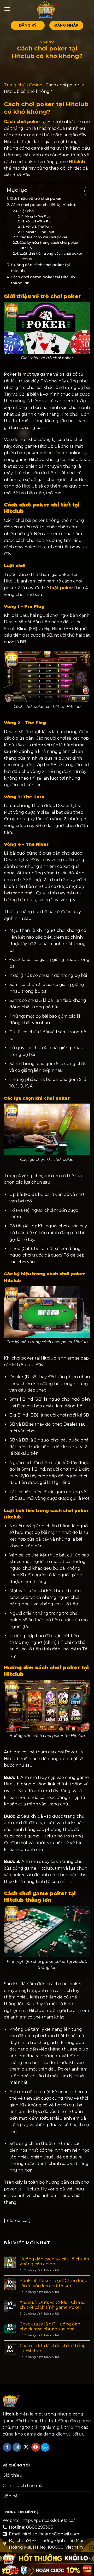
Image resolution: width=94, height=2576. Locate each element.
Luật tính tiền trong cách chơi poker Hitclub (51, 256)
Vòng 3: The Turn (39, 227)
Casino (47, 42)
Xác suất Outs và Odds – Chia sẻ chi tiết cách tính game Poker (52, 2305)
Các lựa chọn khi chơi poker (43, 237)
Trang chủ (15, 85)
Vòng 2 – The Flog (39, 221)
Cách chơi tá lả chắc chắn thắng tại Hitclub (53, 2348)
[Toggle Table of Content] (79, 191)
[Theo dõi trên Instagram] (17, 2447)
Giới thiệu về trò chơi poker (36, 198)
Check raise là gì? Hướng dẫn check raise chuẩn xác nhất (50, 2327)
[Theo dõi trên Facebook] (7, 2447)
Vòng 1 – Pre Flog (38, 216)
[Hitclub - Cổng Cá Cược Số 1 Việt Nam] (47, 9)
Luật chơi (26, 211)
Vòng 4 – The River (40, 232)
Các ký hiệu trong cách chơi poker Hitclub (49, 245)
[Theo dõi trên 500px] (45, 2447)
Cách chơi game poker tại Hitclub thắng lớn (43, 280)
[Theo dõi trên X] (26, 2447)
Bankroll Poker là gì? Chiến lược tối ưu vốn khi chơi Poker (53, 2283)
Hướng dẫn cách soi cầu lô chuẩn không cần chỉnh (54, 2261)
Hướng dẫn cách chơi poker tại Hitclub (40, 268)
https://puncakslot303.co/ (48, 2520)
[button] (7, 9)
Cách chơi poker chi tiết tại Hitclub (44, 205)
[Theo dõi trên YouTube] (36, 2447)
